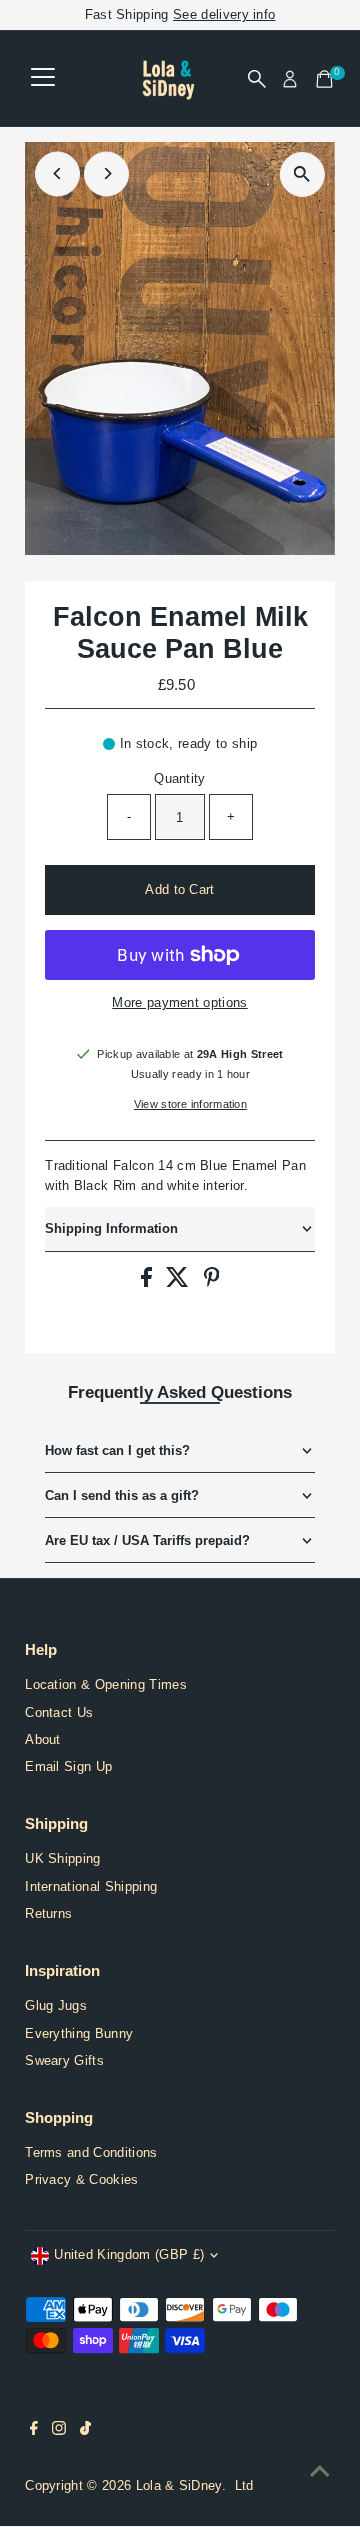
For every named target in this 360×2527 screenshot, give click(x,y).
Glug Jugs (56, 2005)
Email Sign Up (68, 1766)
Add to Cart (180, 889)
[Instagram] (59, 2431)
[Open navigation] (43, 79)
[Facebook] (34, 2431)
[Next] (106, 173)
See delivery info (224, 14)
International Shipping (91, 1886)
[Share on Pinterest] (212, 1282)
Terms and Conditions (91, 2152)
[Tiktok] (85, 2431)
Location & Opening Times (106, 1684)
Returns (48, 1913)
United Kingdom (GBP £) (129, 2254)
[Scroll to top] (320, 2472)
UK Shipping (63, 1858)
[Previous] (57, 173)
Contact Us (59, 1712)
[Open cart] (324, 79)
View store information (190, 1104)
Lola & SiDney (179, 2485)
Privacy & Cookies (81, 2179)
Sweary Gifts (64, 2060)
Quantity (180, 778)
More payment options (179, 1002)
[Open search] (257, 79)
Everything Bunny (79, 2033)
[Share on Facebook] (148, 1282)
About (43, 1739)
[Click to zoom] (302, 174)
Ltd (244, 2485)
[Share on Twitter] (179, 1282)
